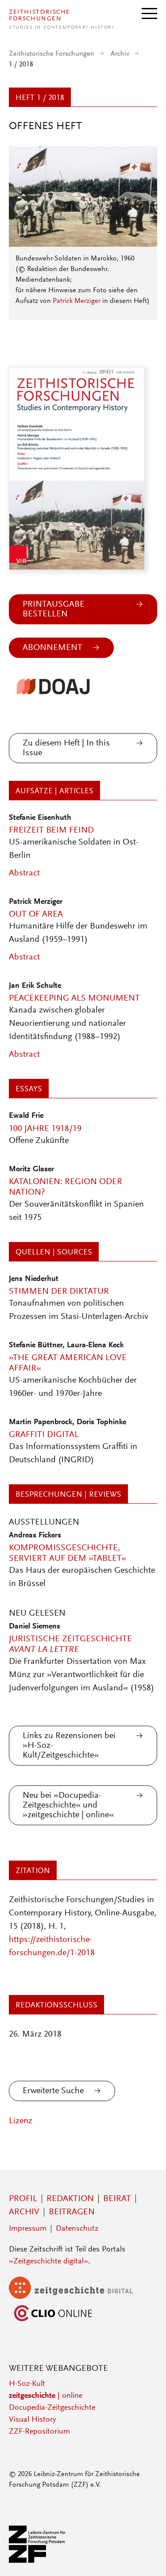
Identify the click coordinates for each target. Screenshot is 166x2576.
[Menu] (149, 13)
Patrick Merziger (77, 301)
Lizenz (21, 2121)
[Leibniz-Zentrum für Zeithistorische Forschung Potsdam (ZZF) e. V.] (38, 2561)
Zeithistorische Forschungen (52, 54)
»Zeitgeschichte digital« (48, 2262)
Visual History (32, 2420)
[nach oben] (147, 2557)
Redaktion (70, 2199)
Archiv (120, 54)
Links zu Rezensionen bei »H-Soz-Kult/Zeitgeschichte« (69, 1746)
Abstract (24, 873)
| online (46, 2396)
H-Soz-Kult (27, 2384)
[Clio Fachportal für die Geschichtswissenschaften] (53, 2322)
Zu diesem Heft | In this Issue (66, 748)
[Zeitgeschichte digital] (77, 2297)
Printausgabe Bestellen (54, 609)
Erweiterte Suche (53, 2091)
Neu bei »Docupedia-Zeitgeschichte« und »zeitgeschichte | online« (68, 1805)
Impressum (28, 2229)
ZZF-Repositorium (39, 2432)
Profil (23, 2199)
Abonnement (52, 648)
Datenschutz (77, 2229)
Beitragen (72, 2212)
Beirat (117, 2199)
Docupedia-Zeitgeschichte (52, 2408)
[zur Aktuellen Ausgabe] (83, 245)
